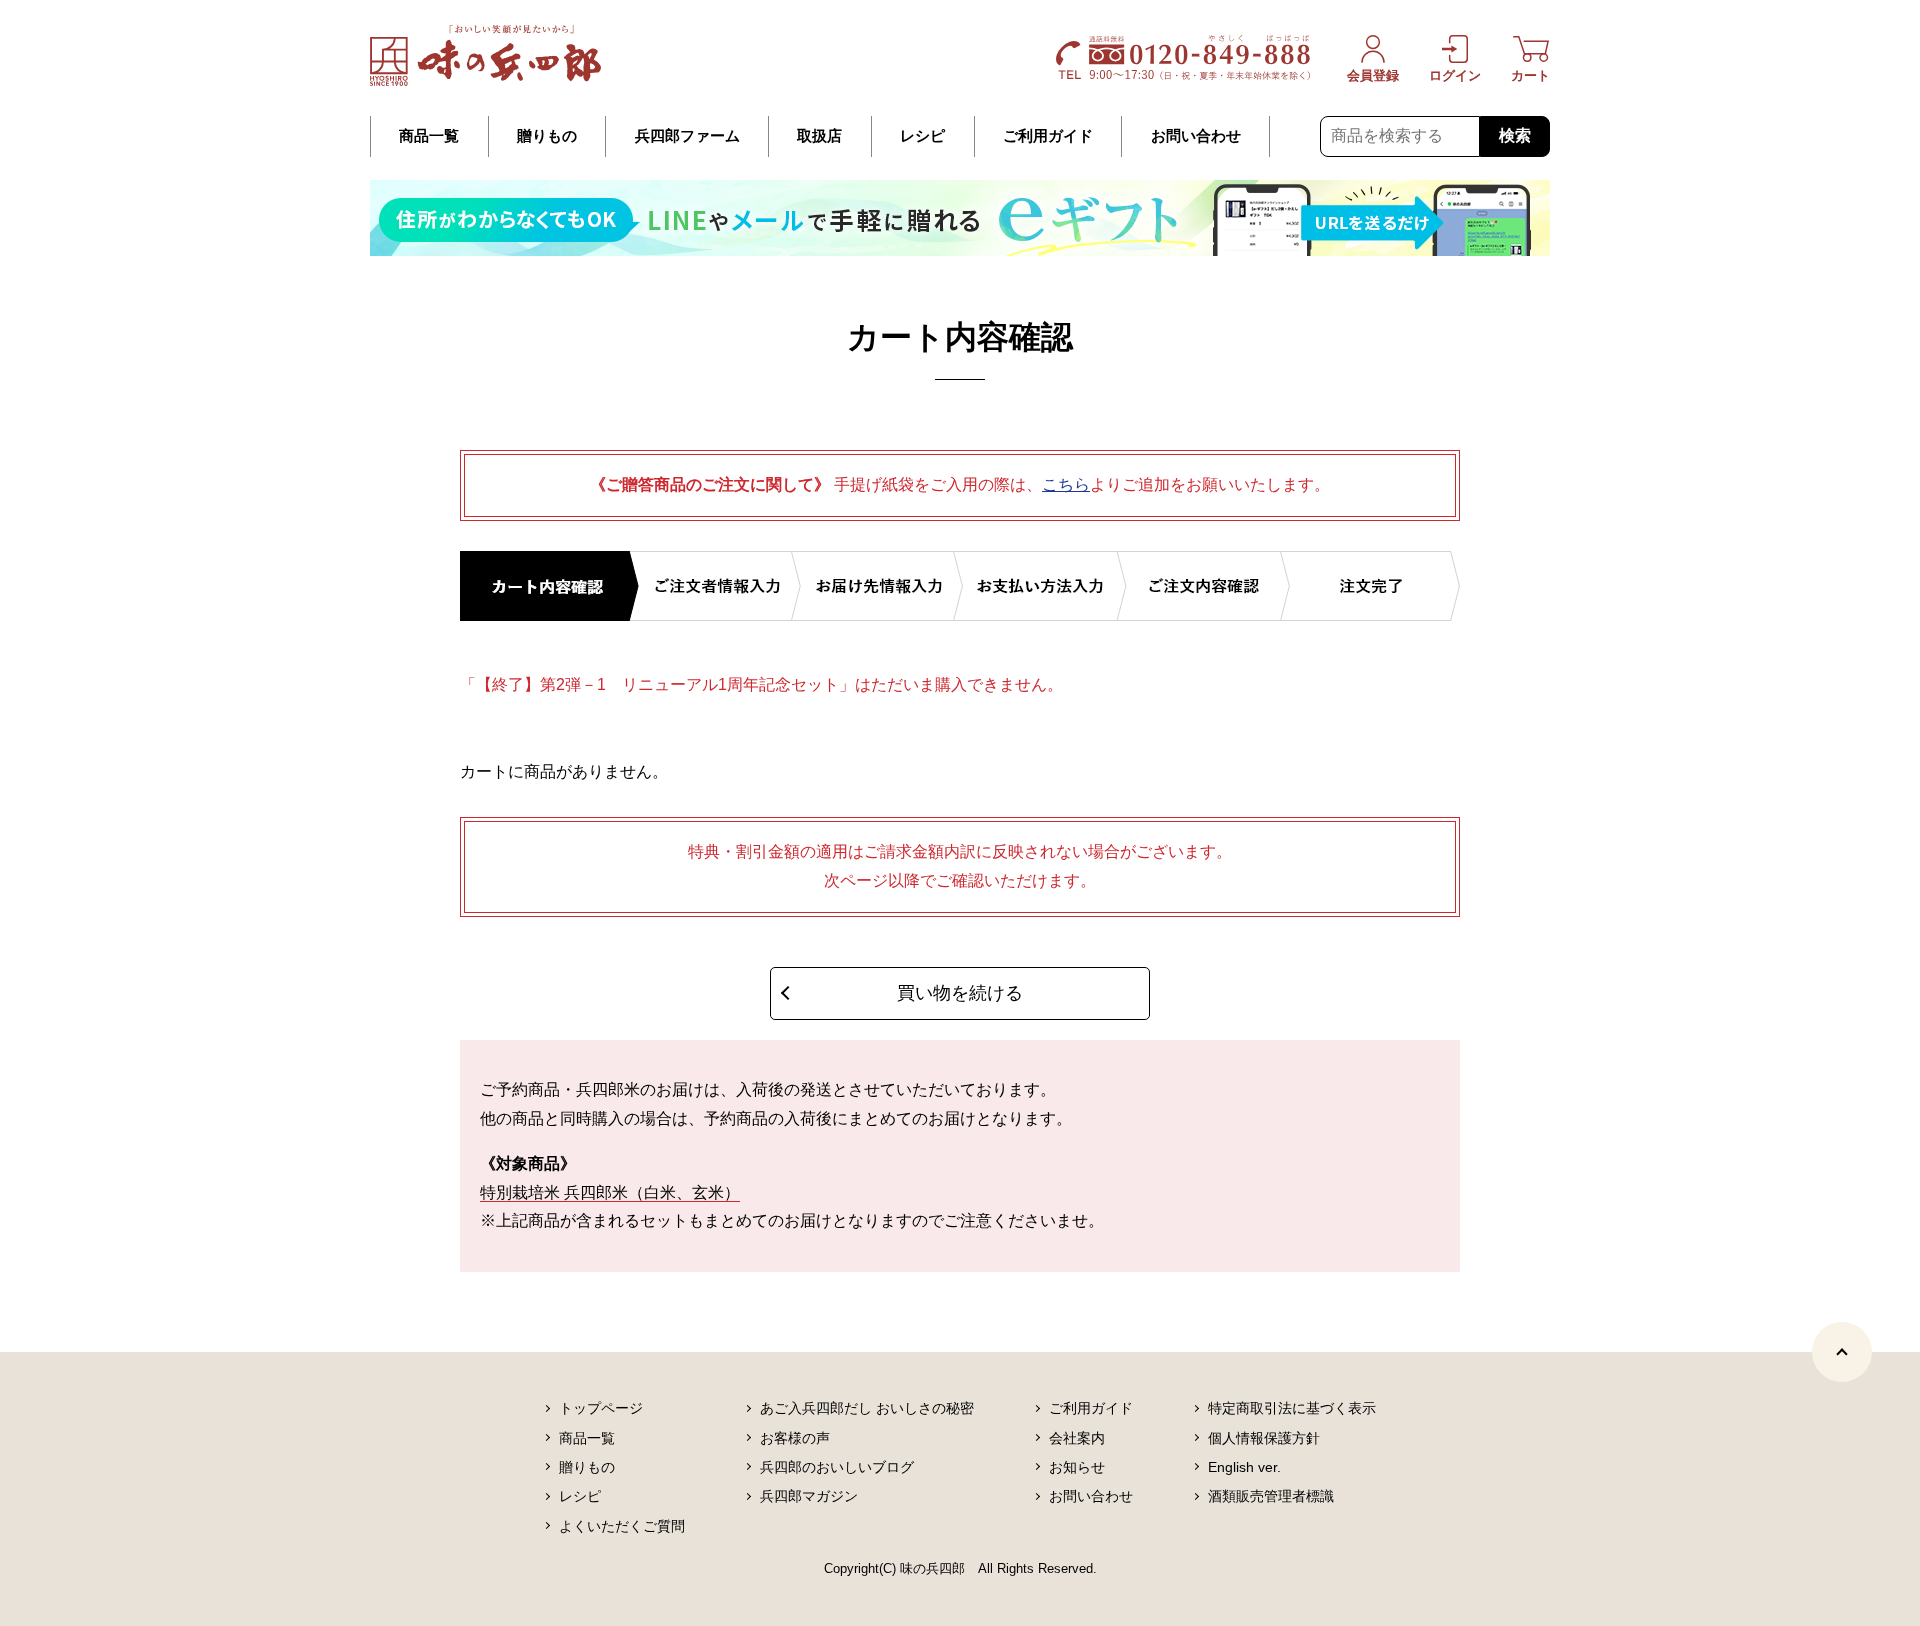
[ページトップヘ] (1842, 1352)
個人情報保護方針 (1264, 1438)
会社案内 (1077, 1438)
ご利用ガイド (1048, 136)
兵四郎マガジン (809, 1496)
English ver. (1244, 1467)
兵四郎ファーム (687, 136)
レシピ (922, 136)
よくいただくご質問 (622, 1526)
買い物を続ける (960, 993)
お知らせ (1077, 1467)
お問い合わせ (1196, 136)
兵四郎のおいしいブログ (837, 1467)
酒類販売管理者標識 (1271, 1496)
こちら (1066, 484)
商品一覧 (429, 136)
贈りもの (547, 136)
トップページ (601, 1408)
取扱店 (819, 136)
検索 (1515, 135)
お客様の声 (795, 1438)
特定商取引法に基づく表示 (1292, 1408)
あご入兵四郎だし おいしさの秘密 (867, 1408)
